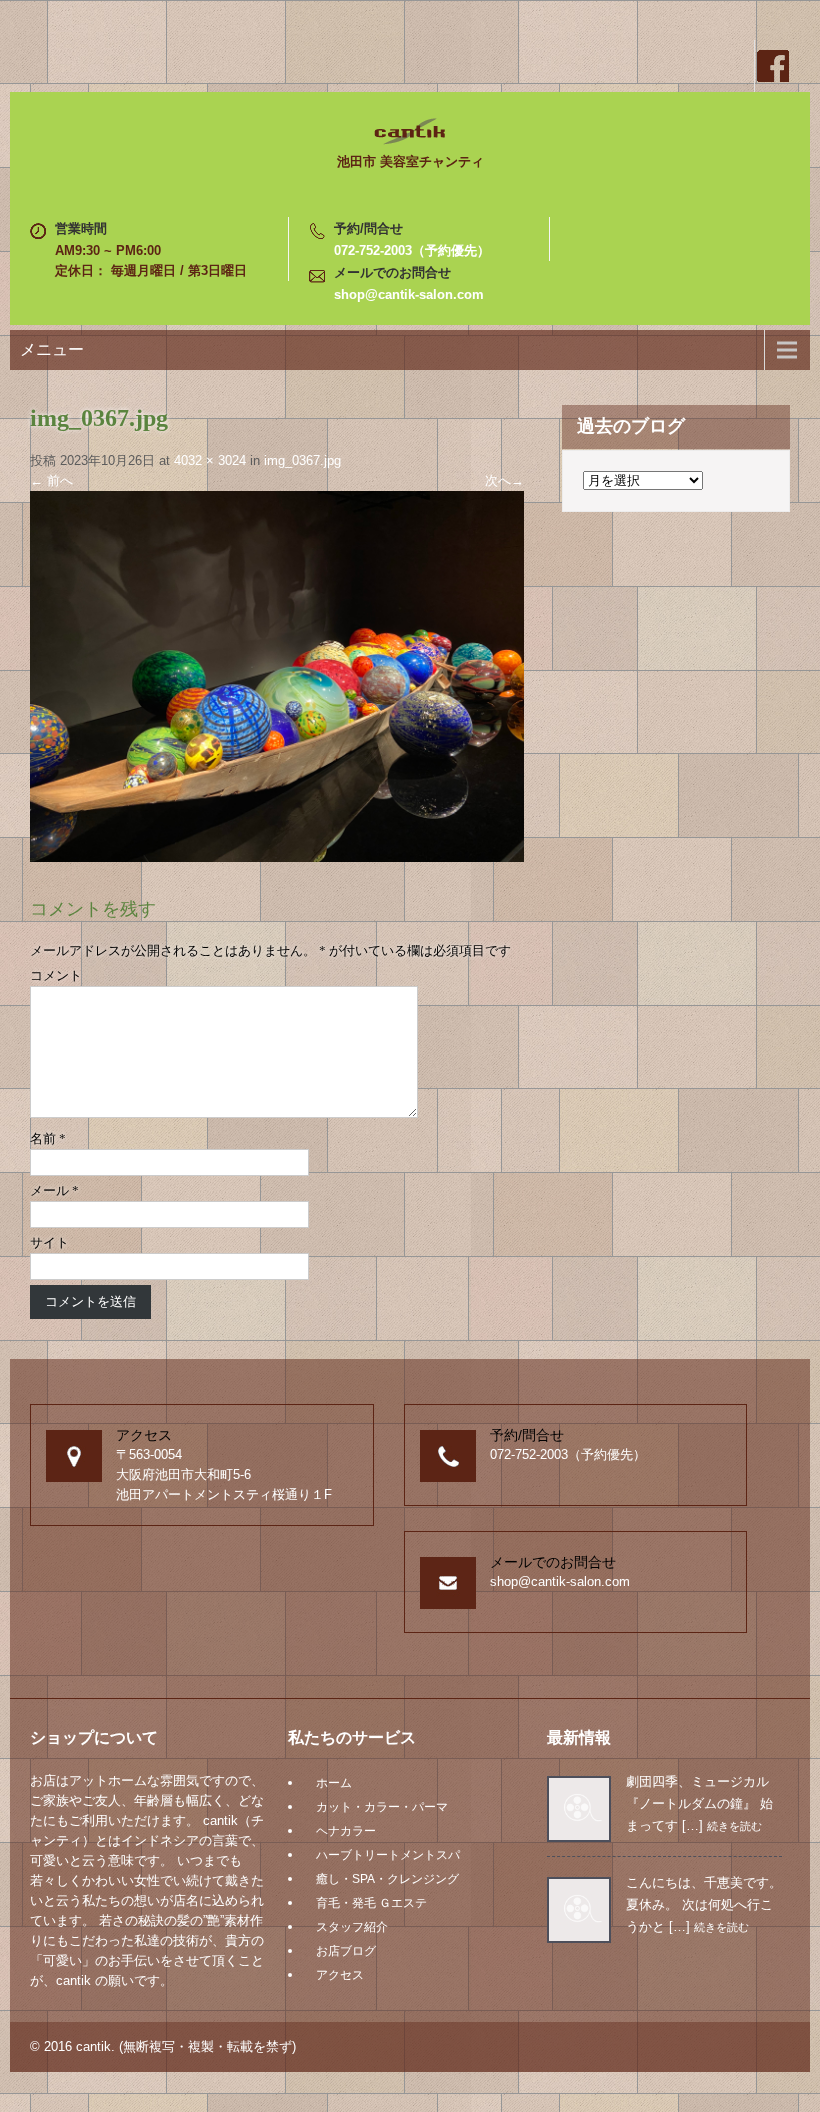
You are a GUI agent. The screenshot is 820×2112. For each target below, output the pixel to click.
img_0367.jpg (302, 460)
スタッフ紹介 (352, 1927)
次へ (504, 480)
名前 (48, 1138)
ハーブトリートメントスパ (388, 1855)
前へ (51, 480)
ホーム (334, 1783)
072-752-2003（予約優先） (412, 250)
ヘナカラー (346, 1831)
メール (54, 1190)
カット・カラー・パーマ (382, 1807)
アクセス (340, 1975)
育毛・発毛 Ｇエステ (371, 1903)
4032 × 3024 (210, 460)
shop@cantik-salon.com (409, 294)
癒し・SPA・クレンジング (387, 1879)
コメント (56, 975)
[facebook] (772, 66)
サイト (49, 1242)
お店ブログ (346, 1951)
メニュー (52, 349)
